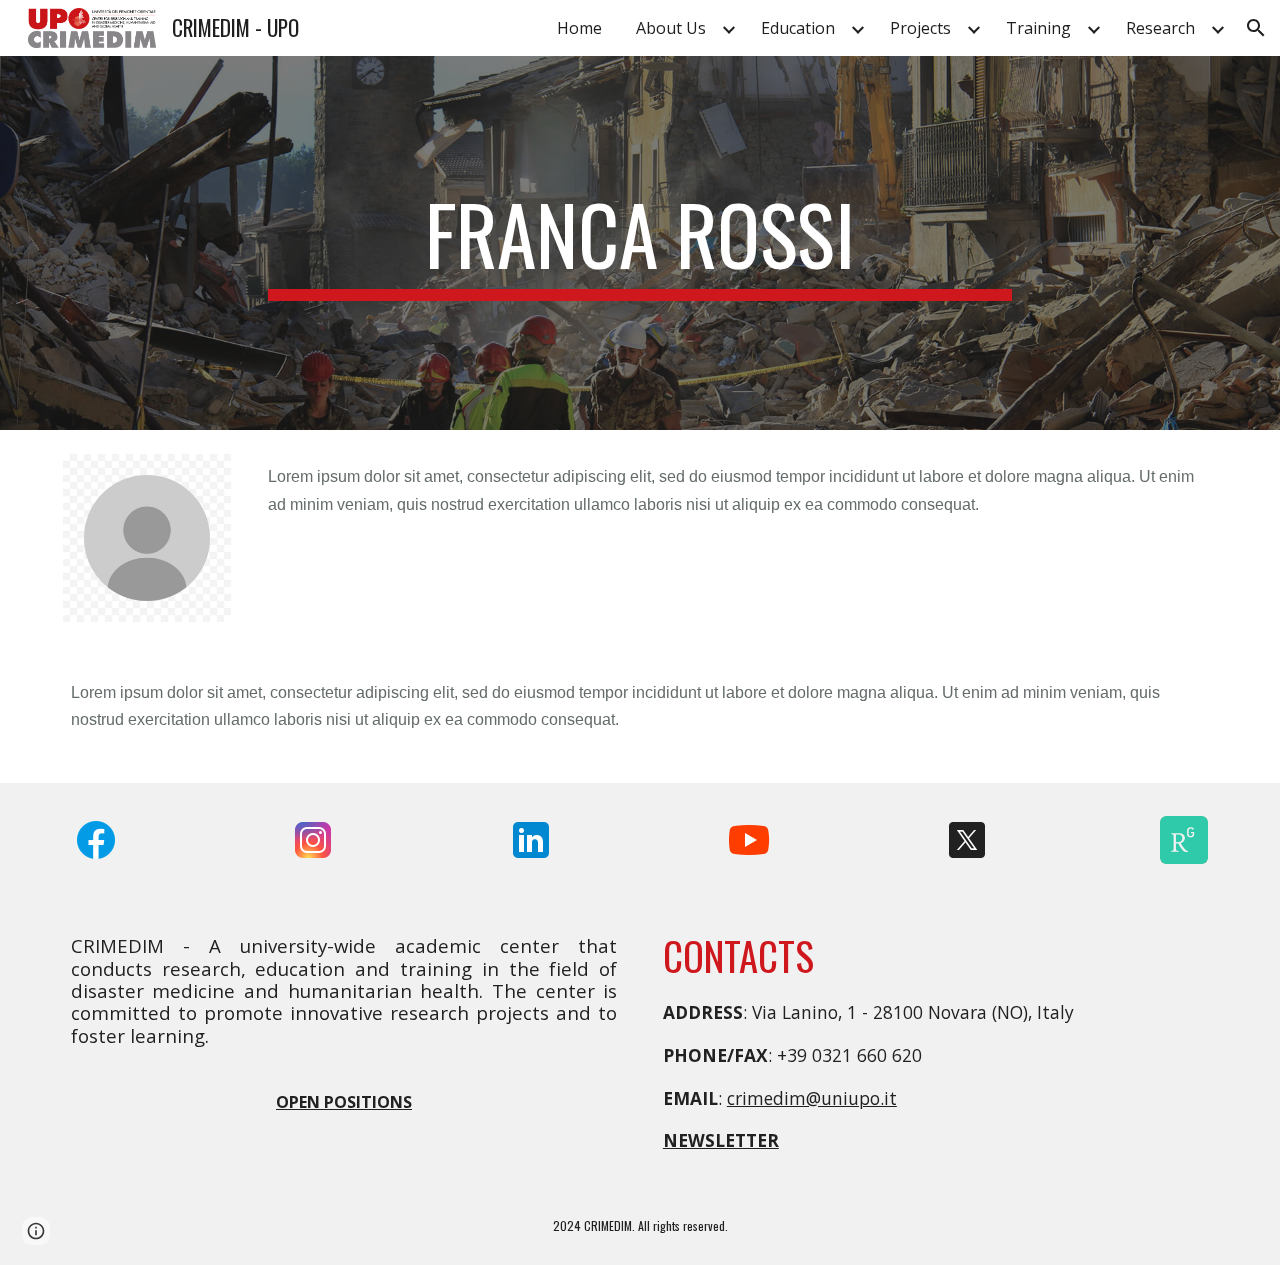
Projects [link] (920, 28)
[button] (1256, 28)
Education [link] (798, 28)
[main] (640, 243)
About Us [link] (671, 28)
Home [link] (579, 28)
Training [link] (1038, 28)
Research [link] (1160, 28)
